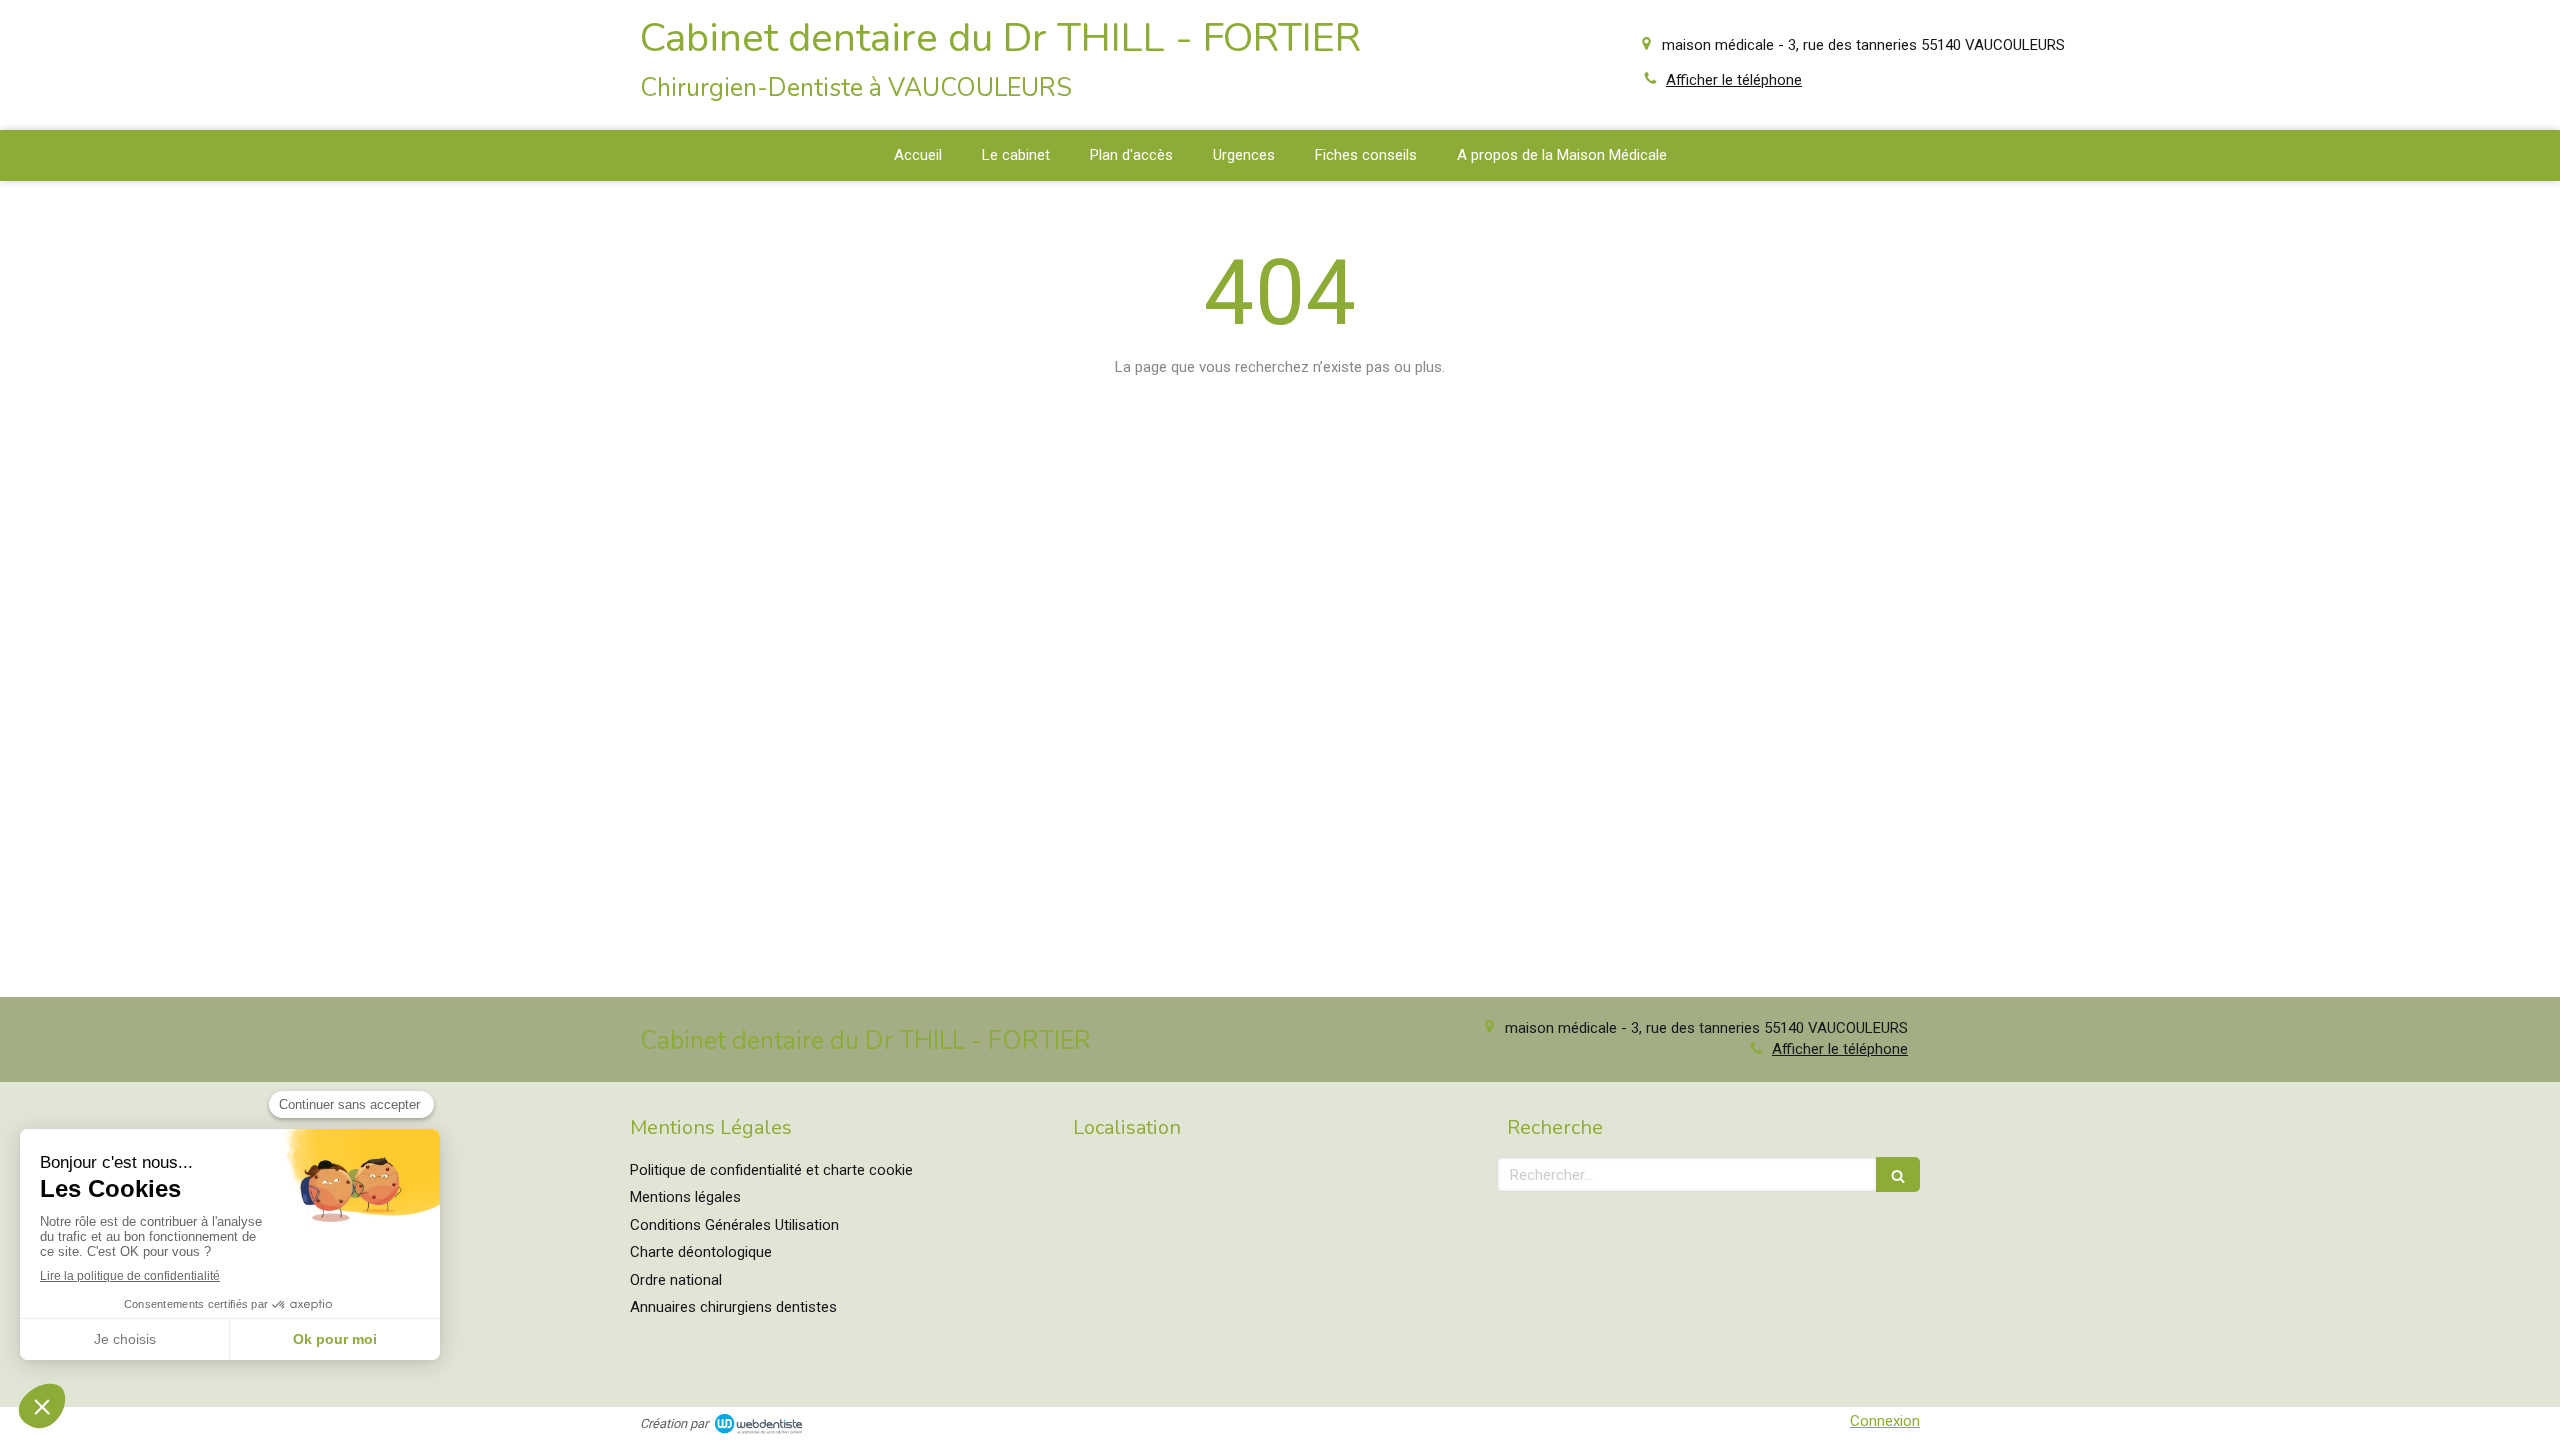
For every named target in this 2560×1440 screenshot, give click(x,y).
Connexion (1885, 1421)
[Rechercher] (1898, 1174)
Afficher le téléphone (1734, 80)
